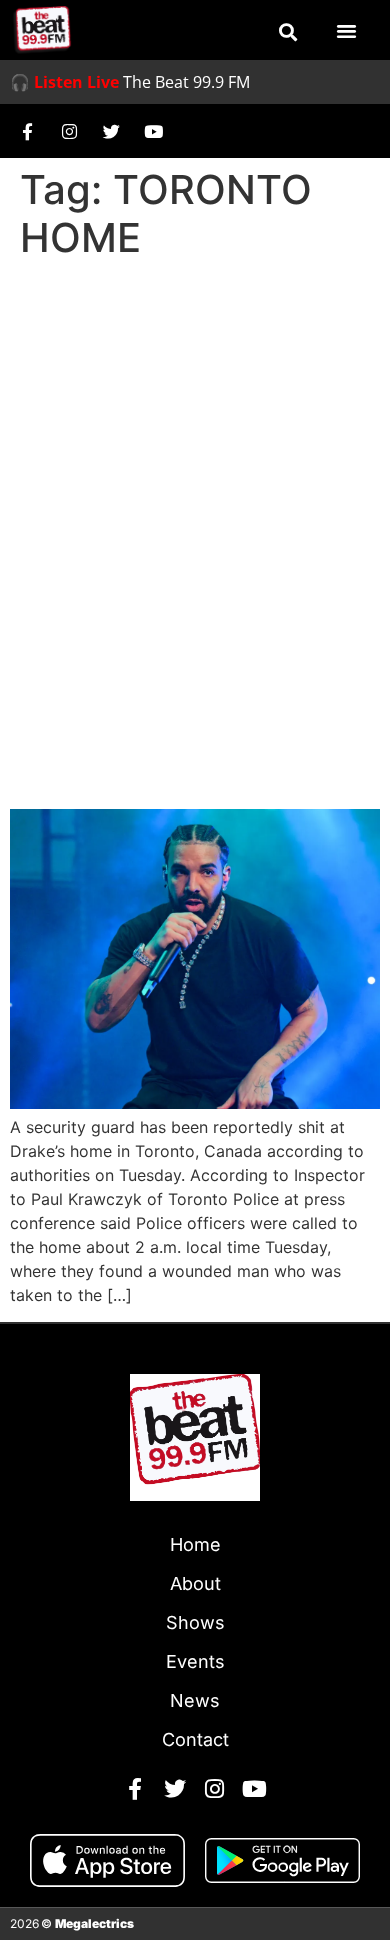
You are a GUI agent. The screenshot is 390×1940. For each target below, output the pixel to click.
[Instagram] (69, 131)
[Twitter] (111, 131)
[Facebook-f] (27, 131)
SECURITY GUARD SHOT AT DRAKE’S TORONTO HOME (151, 735)
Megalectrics (94, 1923)
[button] (288, 32)
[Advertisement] (195, 473)
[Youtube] (153, 131)
